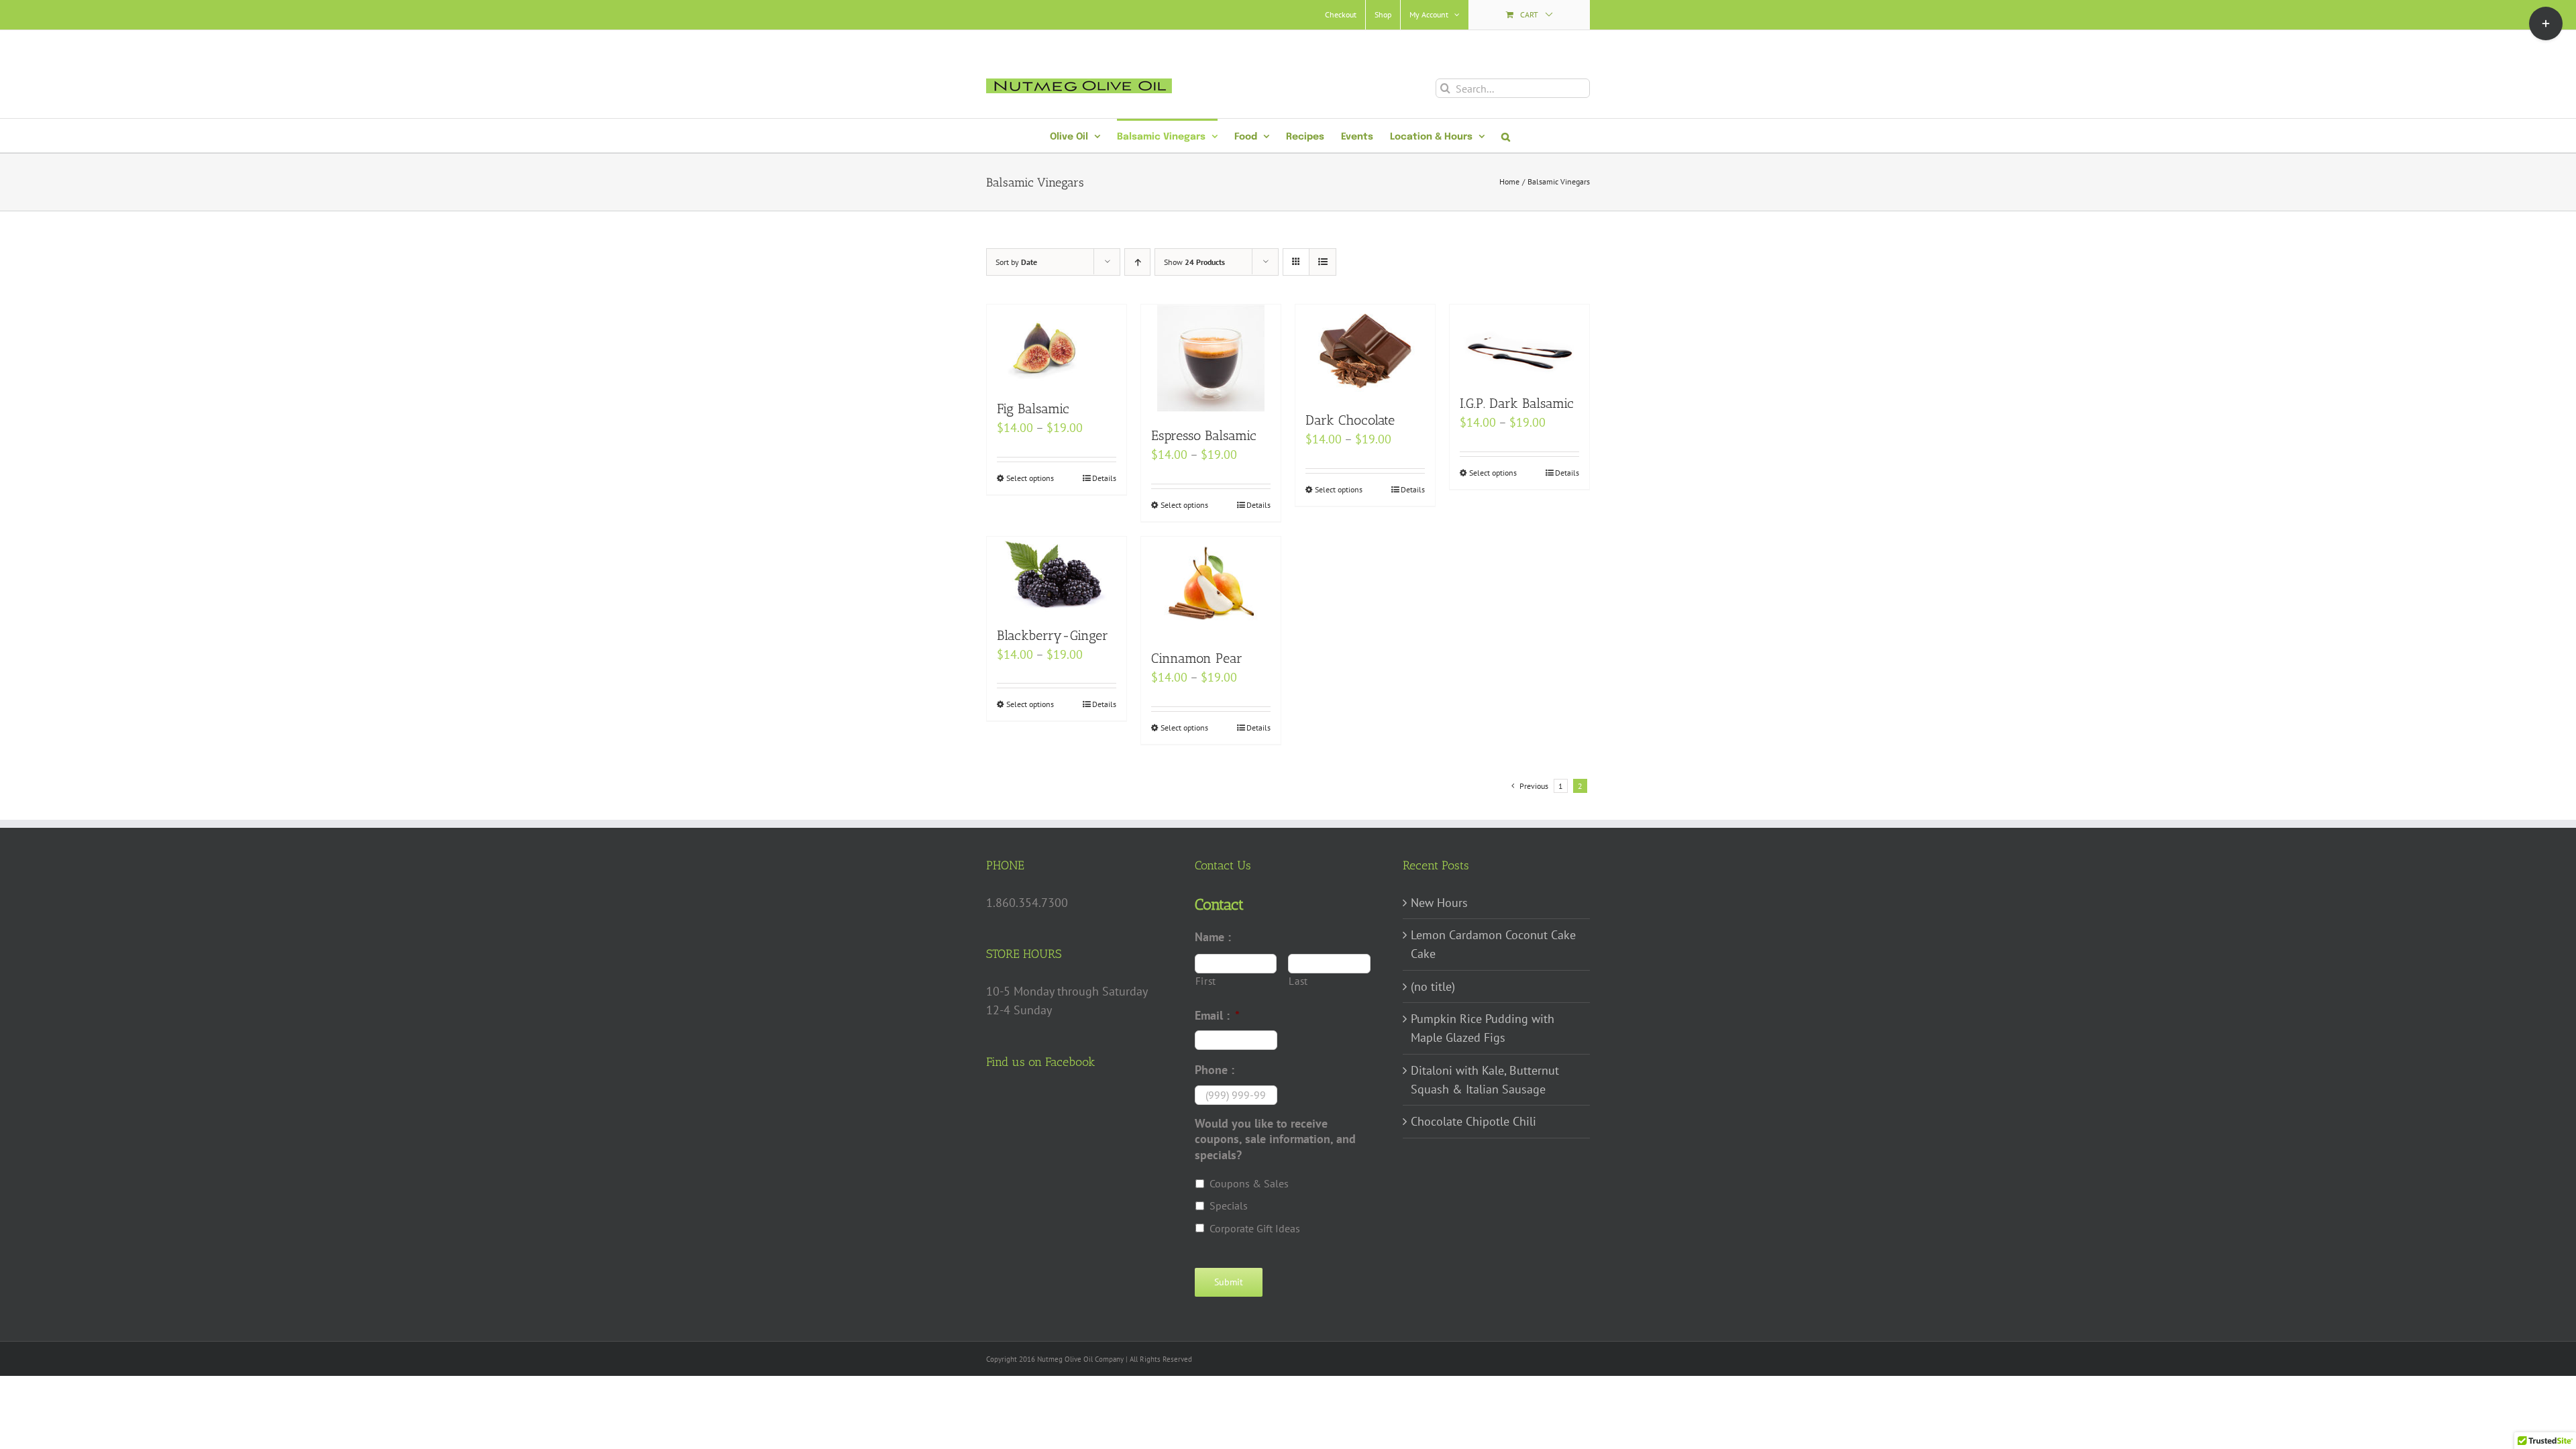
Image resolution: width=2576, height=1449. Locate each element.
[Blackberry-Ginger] (1057, 574)
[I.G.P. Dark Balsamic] (1519, 342)
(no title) (1433, 986)
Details (1104, 478)
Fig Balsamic (1033, 409)
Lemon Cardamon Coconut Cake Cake (1493, 944)
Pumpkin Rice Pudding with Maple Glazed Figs (1483, 1028)
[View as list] (1323, 262)
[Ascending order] (1137, 262)
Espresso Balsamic (1204, 435)
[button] (1506, 136)
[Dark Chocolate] (1365, 351)
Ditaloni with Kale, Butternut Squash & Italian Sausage (1485, 1080)
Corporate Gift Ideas (1255, 1228)
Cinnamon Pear (1197, 658)
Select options (1030, 478)
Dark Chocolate (1350, 420)
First (1206, 981)
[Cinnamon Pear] (1211, 586)
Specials (1229, 1205)
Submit (1229, 1282)
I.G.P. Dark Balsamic (1517, 403)
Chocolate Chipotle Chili (1473, 1121)
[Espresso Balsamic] (1211, 358)
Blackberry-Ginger (1053, 635)
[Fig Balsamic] (1057, 345)
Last (1298, 981)
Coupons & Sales (1249, 1183)
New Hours (1439, 903)
